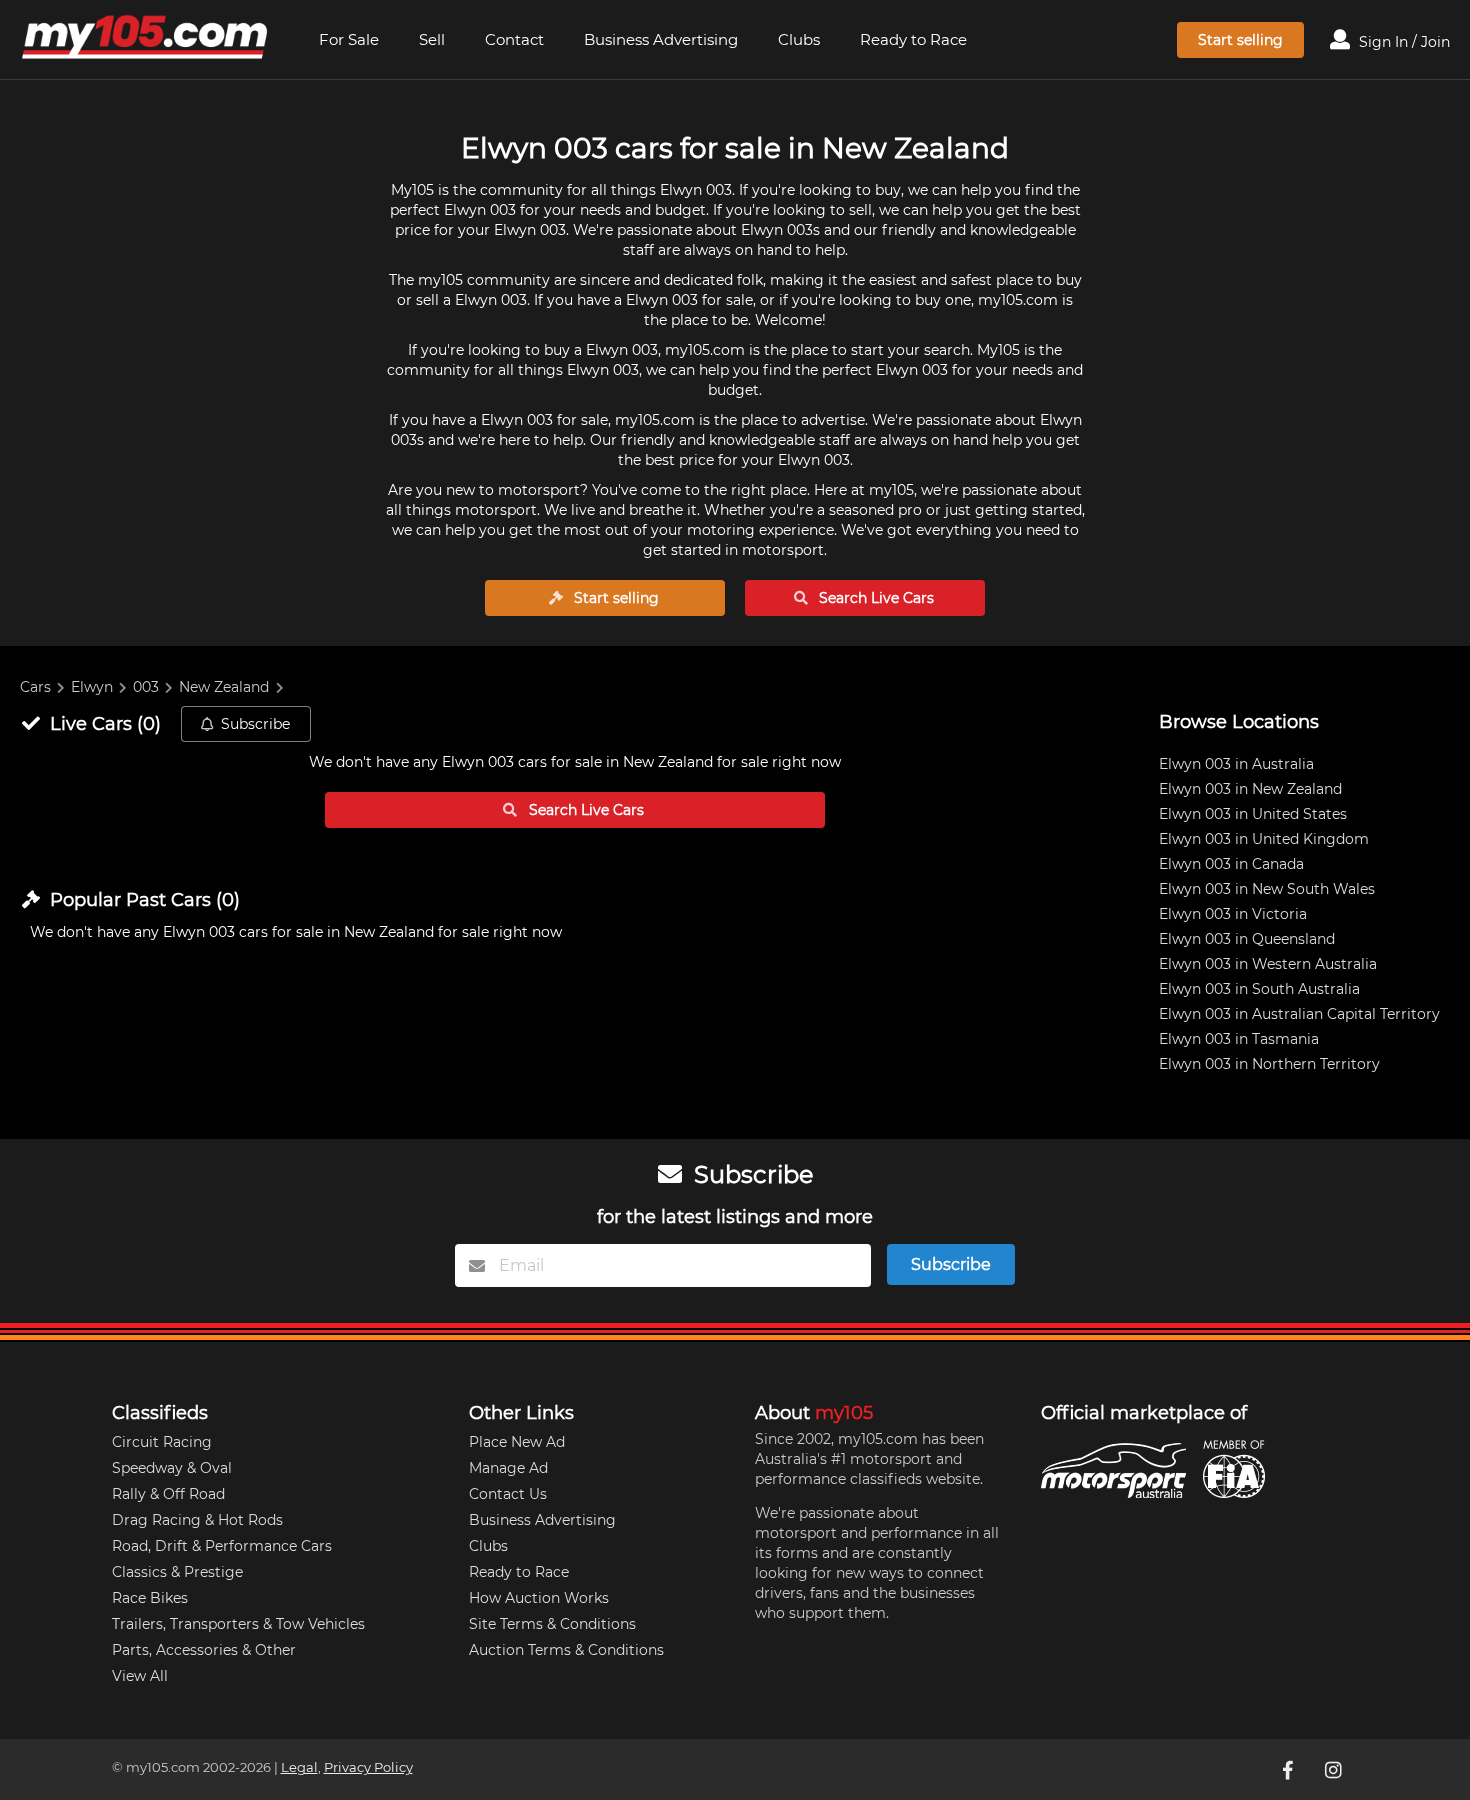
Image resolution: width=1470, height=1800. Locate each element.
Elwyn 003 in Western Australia (1268, 964)
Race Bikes (150, 1598)
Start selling (1240, 40)
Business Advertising (661, 39)
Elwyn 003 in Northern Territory (1269, 1064)
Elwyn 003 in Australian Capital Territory (1299, 1014)
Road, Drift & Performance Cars (222, 1546)
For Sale (349, 39)
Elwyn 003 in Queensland (1247, 939)
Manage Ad (508, 1468)
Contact (514, 39)
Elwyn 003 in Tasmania (1239, 1039)
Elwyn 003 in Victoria (1233, 914)
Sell (432, 39)
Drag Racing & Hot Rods (197, 1520)
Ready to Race (913, 39)
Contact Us (508, 1494)
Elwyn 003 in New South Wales (1267, 889)
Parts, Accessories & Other (204, 1650)
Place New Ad (517, 1442)
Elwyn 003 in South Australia (1259, 989)
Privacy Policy (368, 1767)
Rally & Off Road (168, 1494)
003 (146, 687)
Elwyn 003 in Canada (1231, 864)
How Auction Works (539, 1598)
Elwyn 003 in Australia (1236, 764)
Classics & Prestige (177, 1572)
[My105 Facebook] (1290, 1769)
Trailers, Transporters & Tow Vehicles (238, 1624)
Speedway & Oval (172, 1468)
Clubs (799, 39)
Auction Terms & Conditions (566, 1650)
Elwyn (92, 687)
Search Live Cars (874, 598)
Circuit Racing (162, 1442)
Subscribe (255, 724)
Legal (299, 1767)
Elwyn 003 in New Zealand (1250, 789)
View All (140, 1676)
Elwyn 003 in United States (1253, 814)
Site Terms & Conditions (552, 1624)
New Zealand (224, 687)
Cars (35, 687)
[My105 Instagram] (1336, 1769)
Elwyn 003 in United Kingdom (1264, 839)
